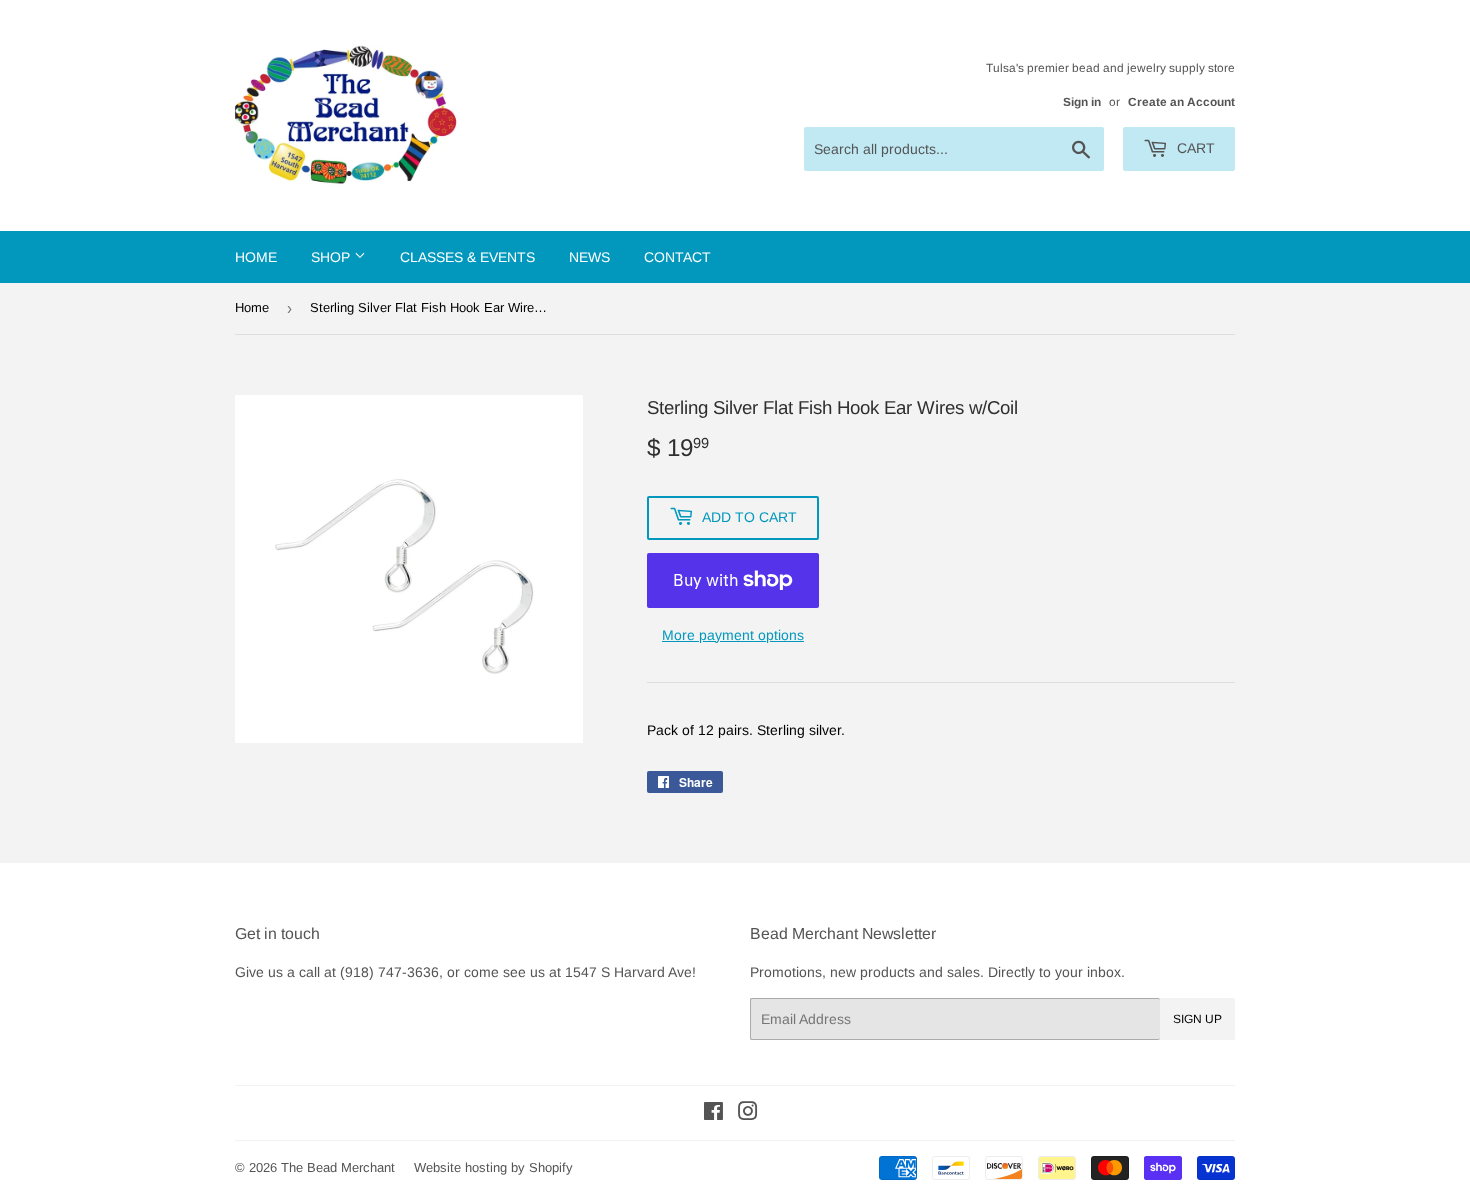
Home (256, 257)
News (589, 257)
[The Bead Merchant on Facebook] (713, 1114)
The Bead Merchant (338, 1167)
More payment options (733, 635)
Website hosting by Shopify (493, 1167)
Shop (332, 257)
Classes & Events (467, 257)
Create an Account (1181, 102)
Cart (1194, 148)
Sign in (1082, 102)
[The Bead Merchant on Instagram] (748, 1114)
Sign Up (1197, 1019)
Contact (677, 257)
